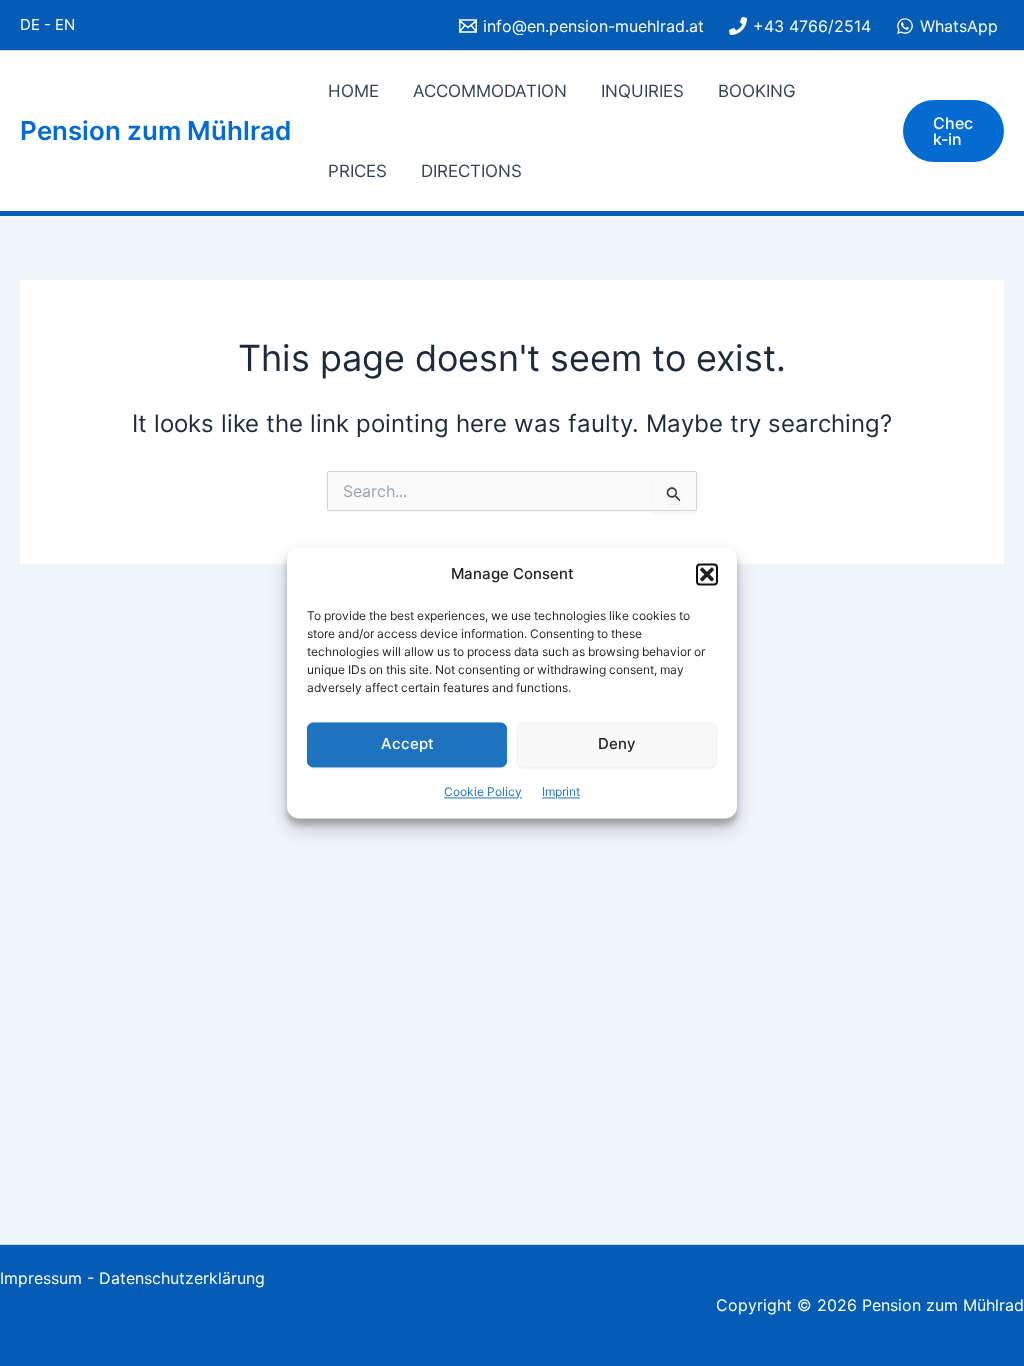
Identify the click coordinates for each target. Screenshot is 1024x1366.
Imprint (561, 791)
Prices (357, 171)
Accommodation (490, 91)
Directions (471, 171)
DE (30, 24)
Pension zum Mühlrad (155, 130)
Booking (757, 91)
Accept (407, 744)
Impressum (41, 1278)
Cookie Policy (483, 791)
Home (353, 91)
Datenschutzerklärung (182, 1278)
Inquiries (642, 91)
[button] (707, 575)
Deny (617, 744)
